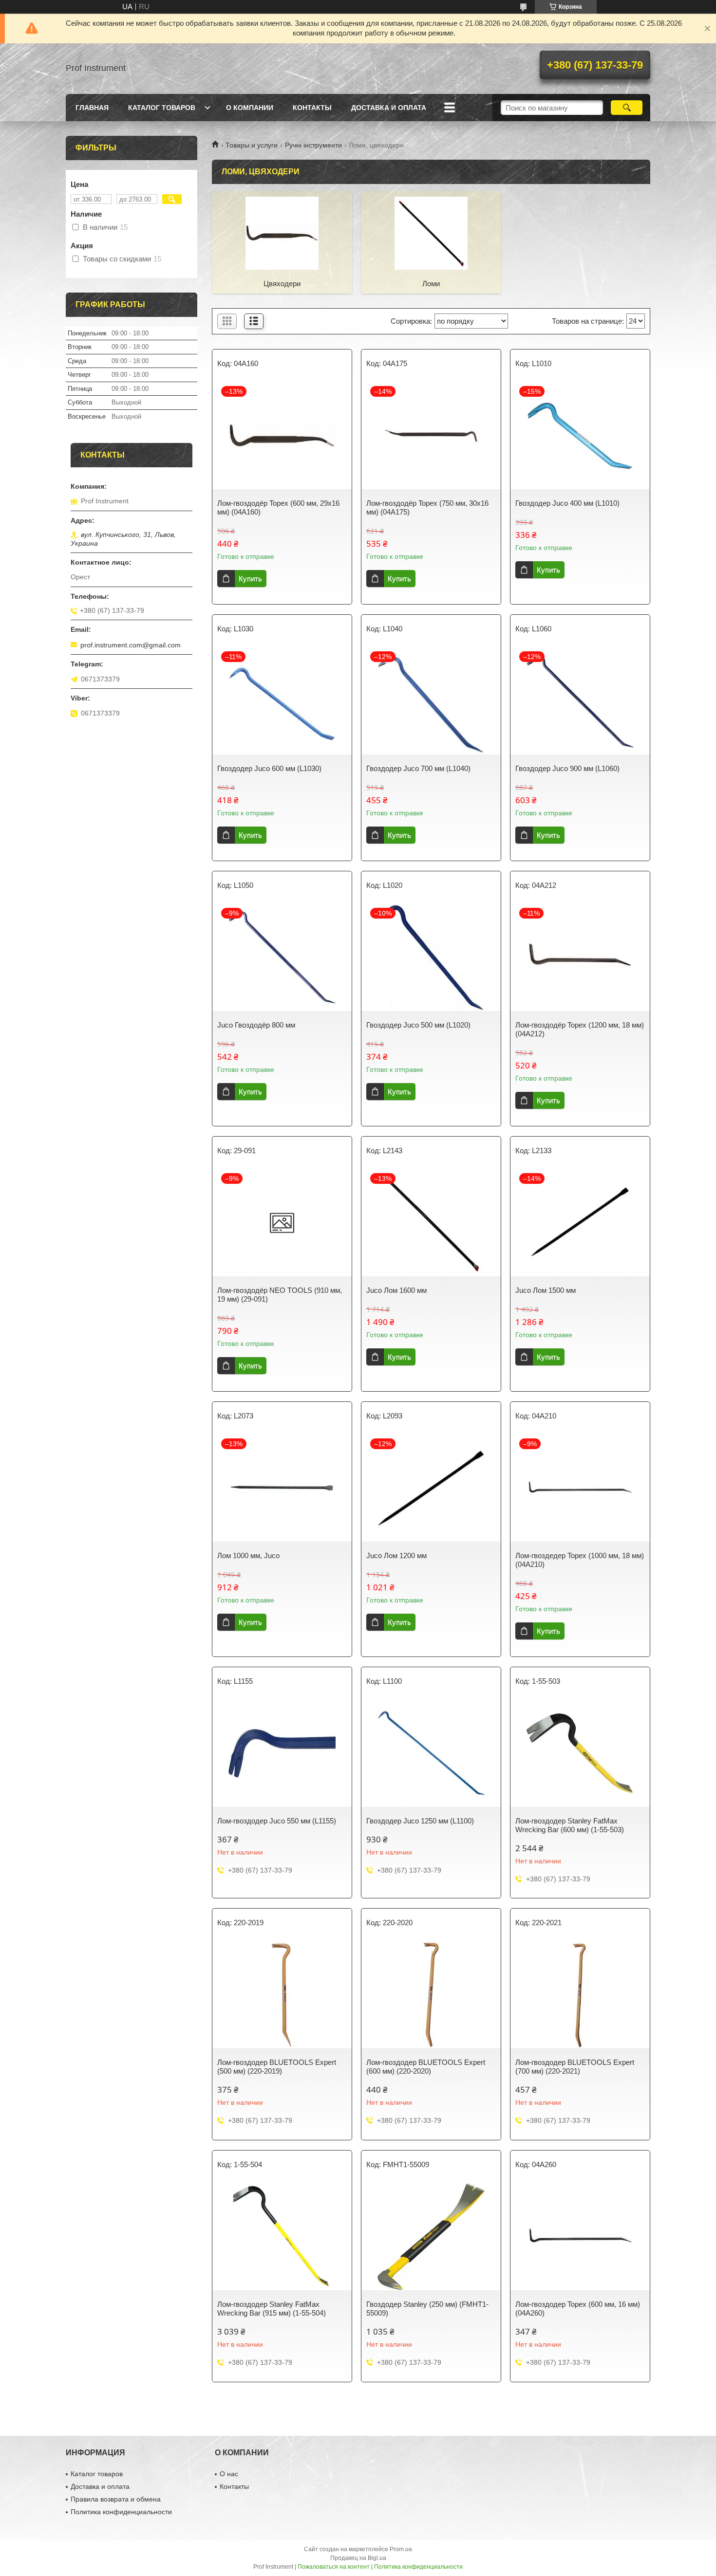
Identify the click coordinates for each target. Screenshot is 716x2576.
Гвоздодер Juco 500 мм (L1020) (418, 1025)
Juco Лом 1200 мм (396, 1555)
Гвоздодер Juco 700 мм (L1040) (418, 768)
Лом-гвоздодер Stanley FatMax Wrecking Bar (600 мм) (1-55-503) (570, 1825)
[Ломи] (431, 233)
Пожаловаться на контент (334, 2567)
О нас (229, 2474)
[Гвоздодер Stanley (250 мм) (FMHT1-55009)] (431, 2237)
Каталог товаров (162, 108)
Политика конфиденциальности (121, 2512)
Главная (92, 108)
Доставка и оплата (389, 108)
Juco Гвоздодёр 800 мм (256, 1025)
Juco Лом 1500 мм (546, 1290)
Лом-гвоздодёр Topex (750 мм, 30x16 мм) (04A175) (427, 507)
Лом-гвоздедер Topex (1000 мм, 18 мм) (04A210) (580, 1560)
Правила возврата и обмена (116, 2499)
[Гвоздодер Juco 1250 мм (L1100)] (431, 1753)
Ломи (431, 284)
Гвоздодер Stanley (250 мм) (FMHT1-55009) (427, 2309)
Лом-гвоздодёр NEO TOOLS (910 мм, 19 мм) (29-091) (280, 1295)
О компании (250, 108)
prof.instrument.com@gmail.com (131, 645)
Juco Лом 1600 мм (396, 1290)
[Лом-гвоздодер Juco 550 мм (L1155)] (282, 1753)
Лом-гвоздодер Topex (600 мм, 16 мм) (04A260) (578, 2309)
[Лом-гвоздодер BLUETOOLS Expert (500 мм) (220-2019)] (282, 1995)
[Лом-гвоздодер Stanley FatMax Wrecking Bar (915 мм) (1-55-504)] (282, 2237)
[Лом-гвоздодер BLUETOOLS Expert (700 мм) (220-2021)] (580, 1995)
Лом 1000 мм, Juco (248, 1555)
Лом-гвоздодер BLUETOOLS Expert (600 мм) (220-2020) (426, 2067)
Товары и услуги (252, 145)
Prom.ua (401, 2549)
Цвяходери (282, 284)
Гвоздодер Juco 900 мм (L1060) (567, 768)
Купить (250, 579)
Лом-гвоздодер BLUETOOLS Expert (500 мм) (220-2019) (277, 2067)
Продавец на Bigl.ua (358, 2558)
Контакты (312, 108)
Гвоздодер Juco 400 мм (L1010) (567, 503)
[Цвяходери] (282, 233)
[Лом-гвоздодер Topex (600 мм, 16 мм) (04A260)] (580, 2237)
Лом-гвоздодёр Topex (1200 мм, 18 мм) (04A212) (580, 1029)
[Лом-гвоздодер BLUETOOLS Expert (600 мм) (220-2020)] (431, 1995)
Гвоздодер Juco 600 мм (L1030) (269, 768)
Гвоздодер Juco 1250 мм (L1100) (420, 1821)
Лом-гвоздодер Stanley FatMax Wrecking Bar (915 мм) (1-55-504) (272, 2309)
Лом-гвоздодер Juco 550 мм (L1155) (277, 1821)
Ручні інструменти (313, 145)
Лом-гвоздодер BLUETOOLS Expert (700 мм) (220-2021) (575, 2067)
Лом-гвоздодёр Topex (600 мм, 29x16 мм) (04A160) (278, 507)
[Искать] (627, 108)
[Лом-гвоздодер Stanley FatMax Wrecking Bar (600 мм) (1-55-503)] (580, 1753)
